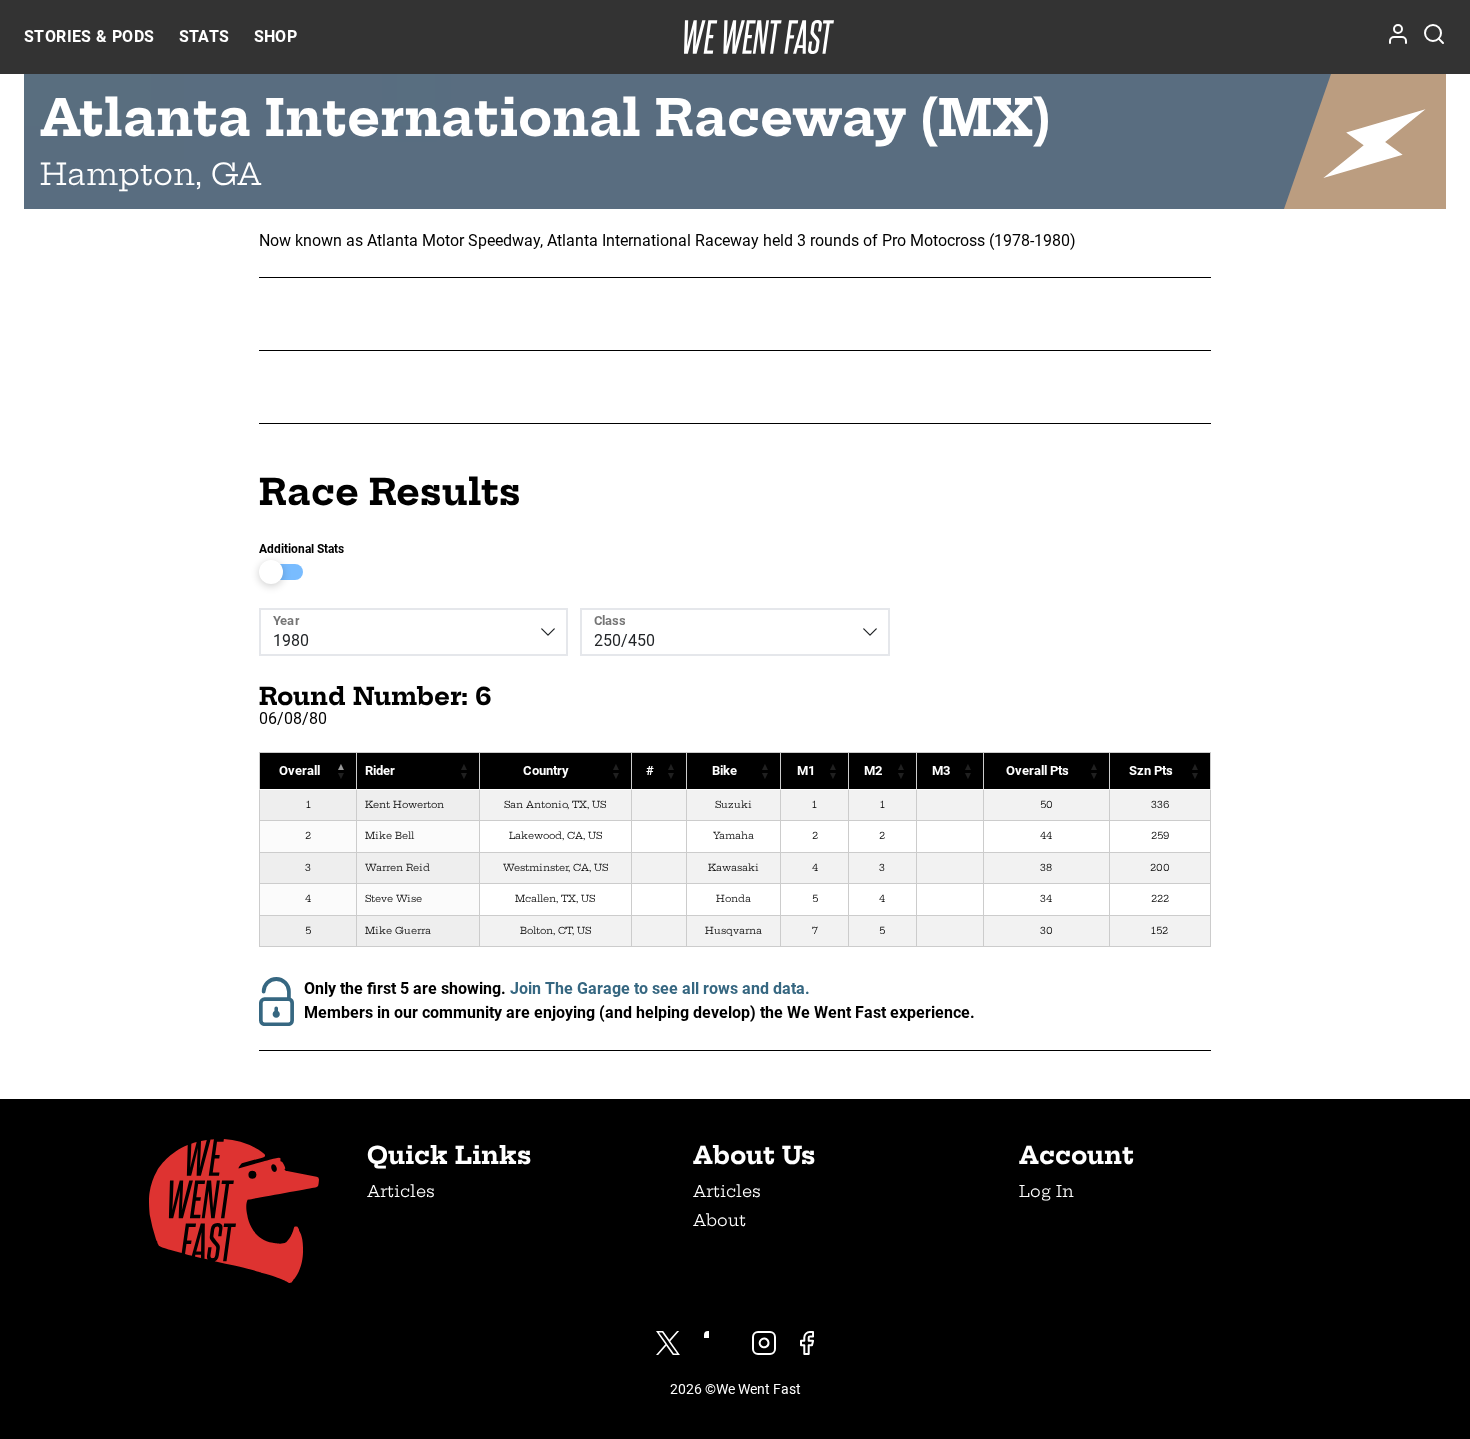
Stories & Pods (89, 36)
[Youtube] (716, 1343)
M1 (806, 770)
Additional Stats (301, 549)
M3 (941, 770)
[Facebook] (807, 1343)
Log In (1046, 1191)
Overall (299, 770)
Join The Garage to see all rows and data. (660, 988)
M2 (873, 770)
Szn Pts (1151, 770)
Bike (724, 770)
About (719, 1220)
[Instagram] (764, 1343)
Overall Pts (1037, 770)
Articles (401, 1191)
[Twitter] (668, 1343)
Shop (276, 36)
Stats (204, 36)
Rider (380, 770)
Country (546, 770)
